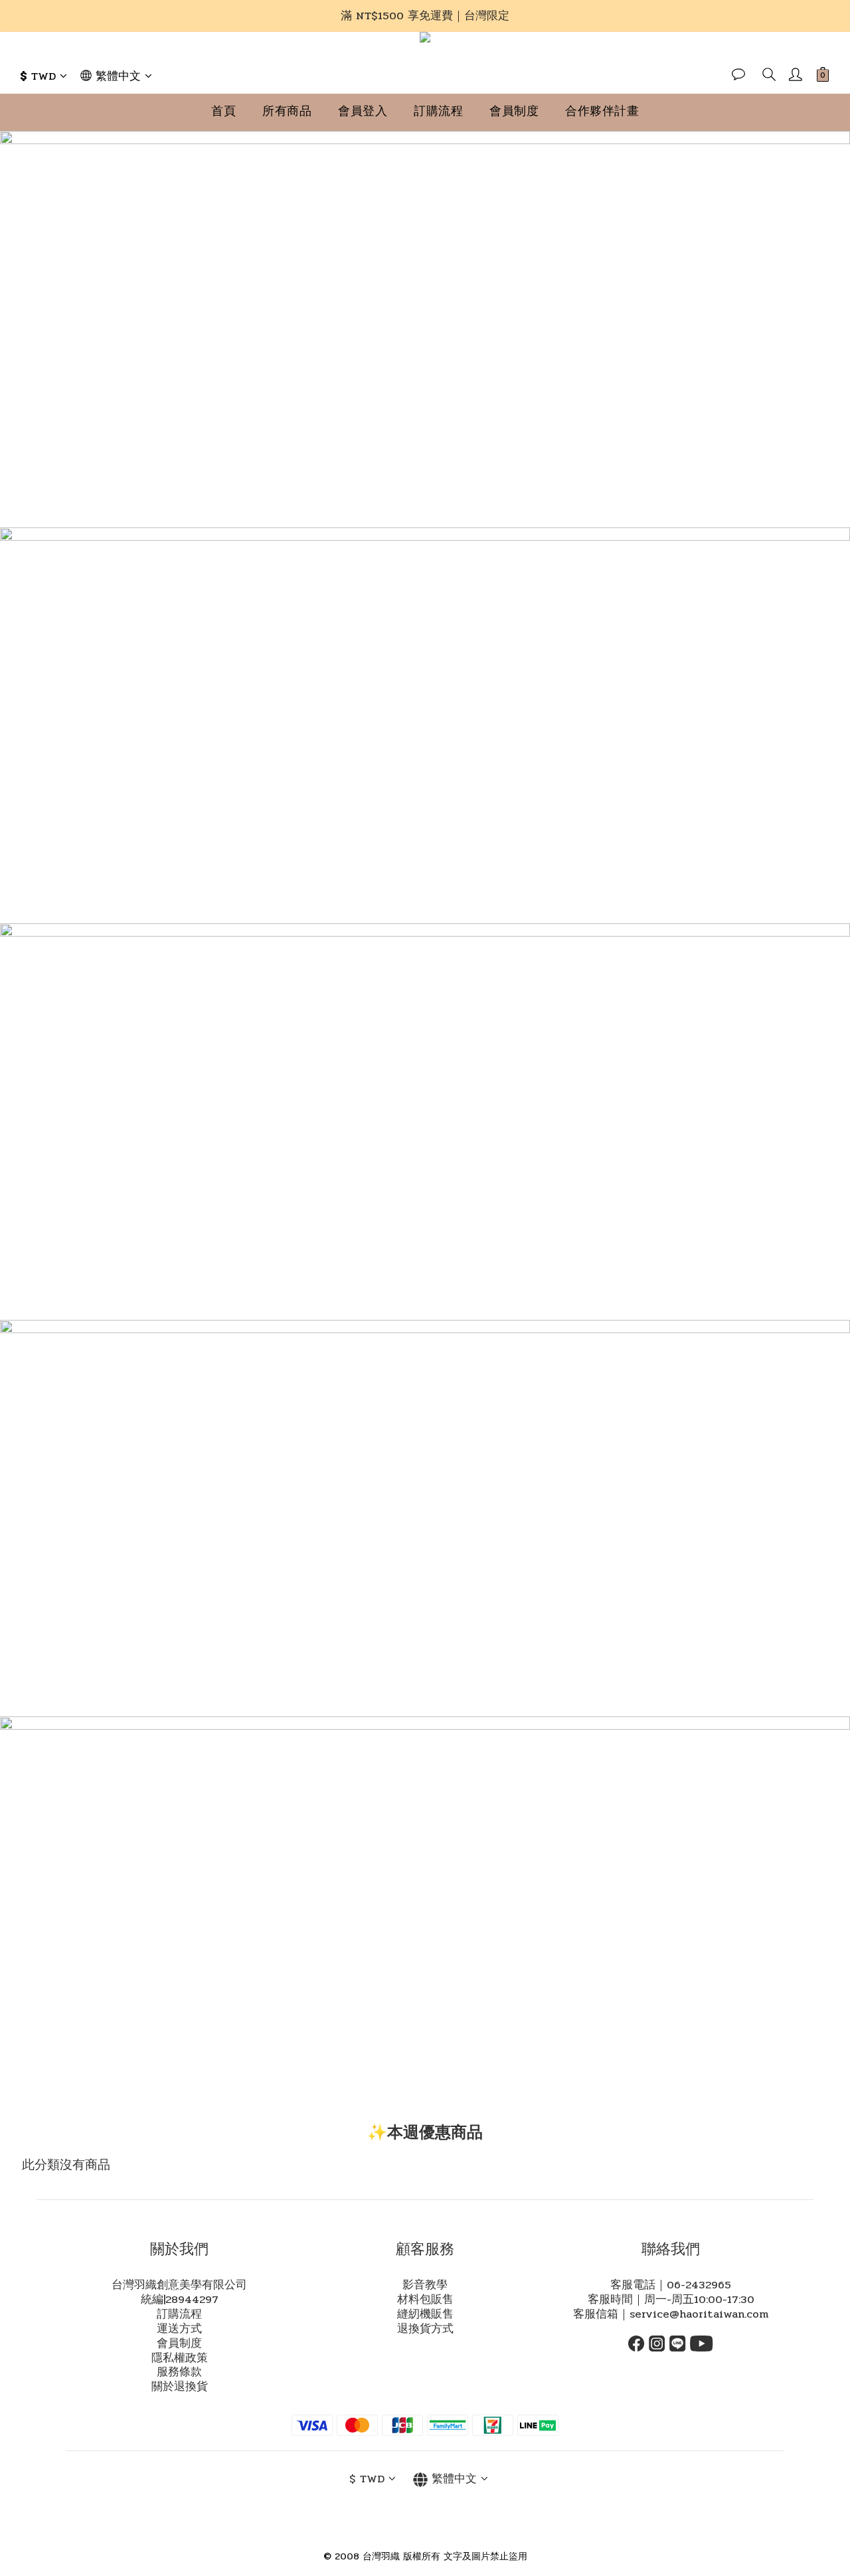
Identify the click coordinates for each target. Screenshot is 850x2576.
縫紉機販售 (425, 2314)
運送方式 (179, 2329)
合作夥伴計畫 (602, 111)
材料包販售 (425, 2300)
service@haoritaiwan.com (699, 2314)
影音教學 (425, 2285)
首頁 (223, 111)
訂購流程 (438, 111)
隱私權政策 (180, 2358)
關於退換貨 (180, 2387)
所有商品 (287, 111)
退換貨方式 (425, 2329)
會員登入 (363, 111)
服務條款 (179, 2372)
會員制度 (514, 111)
